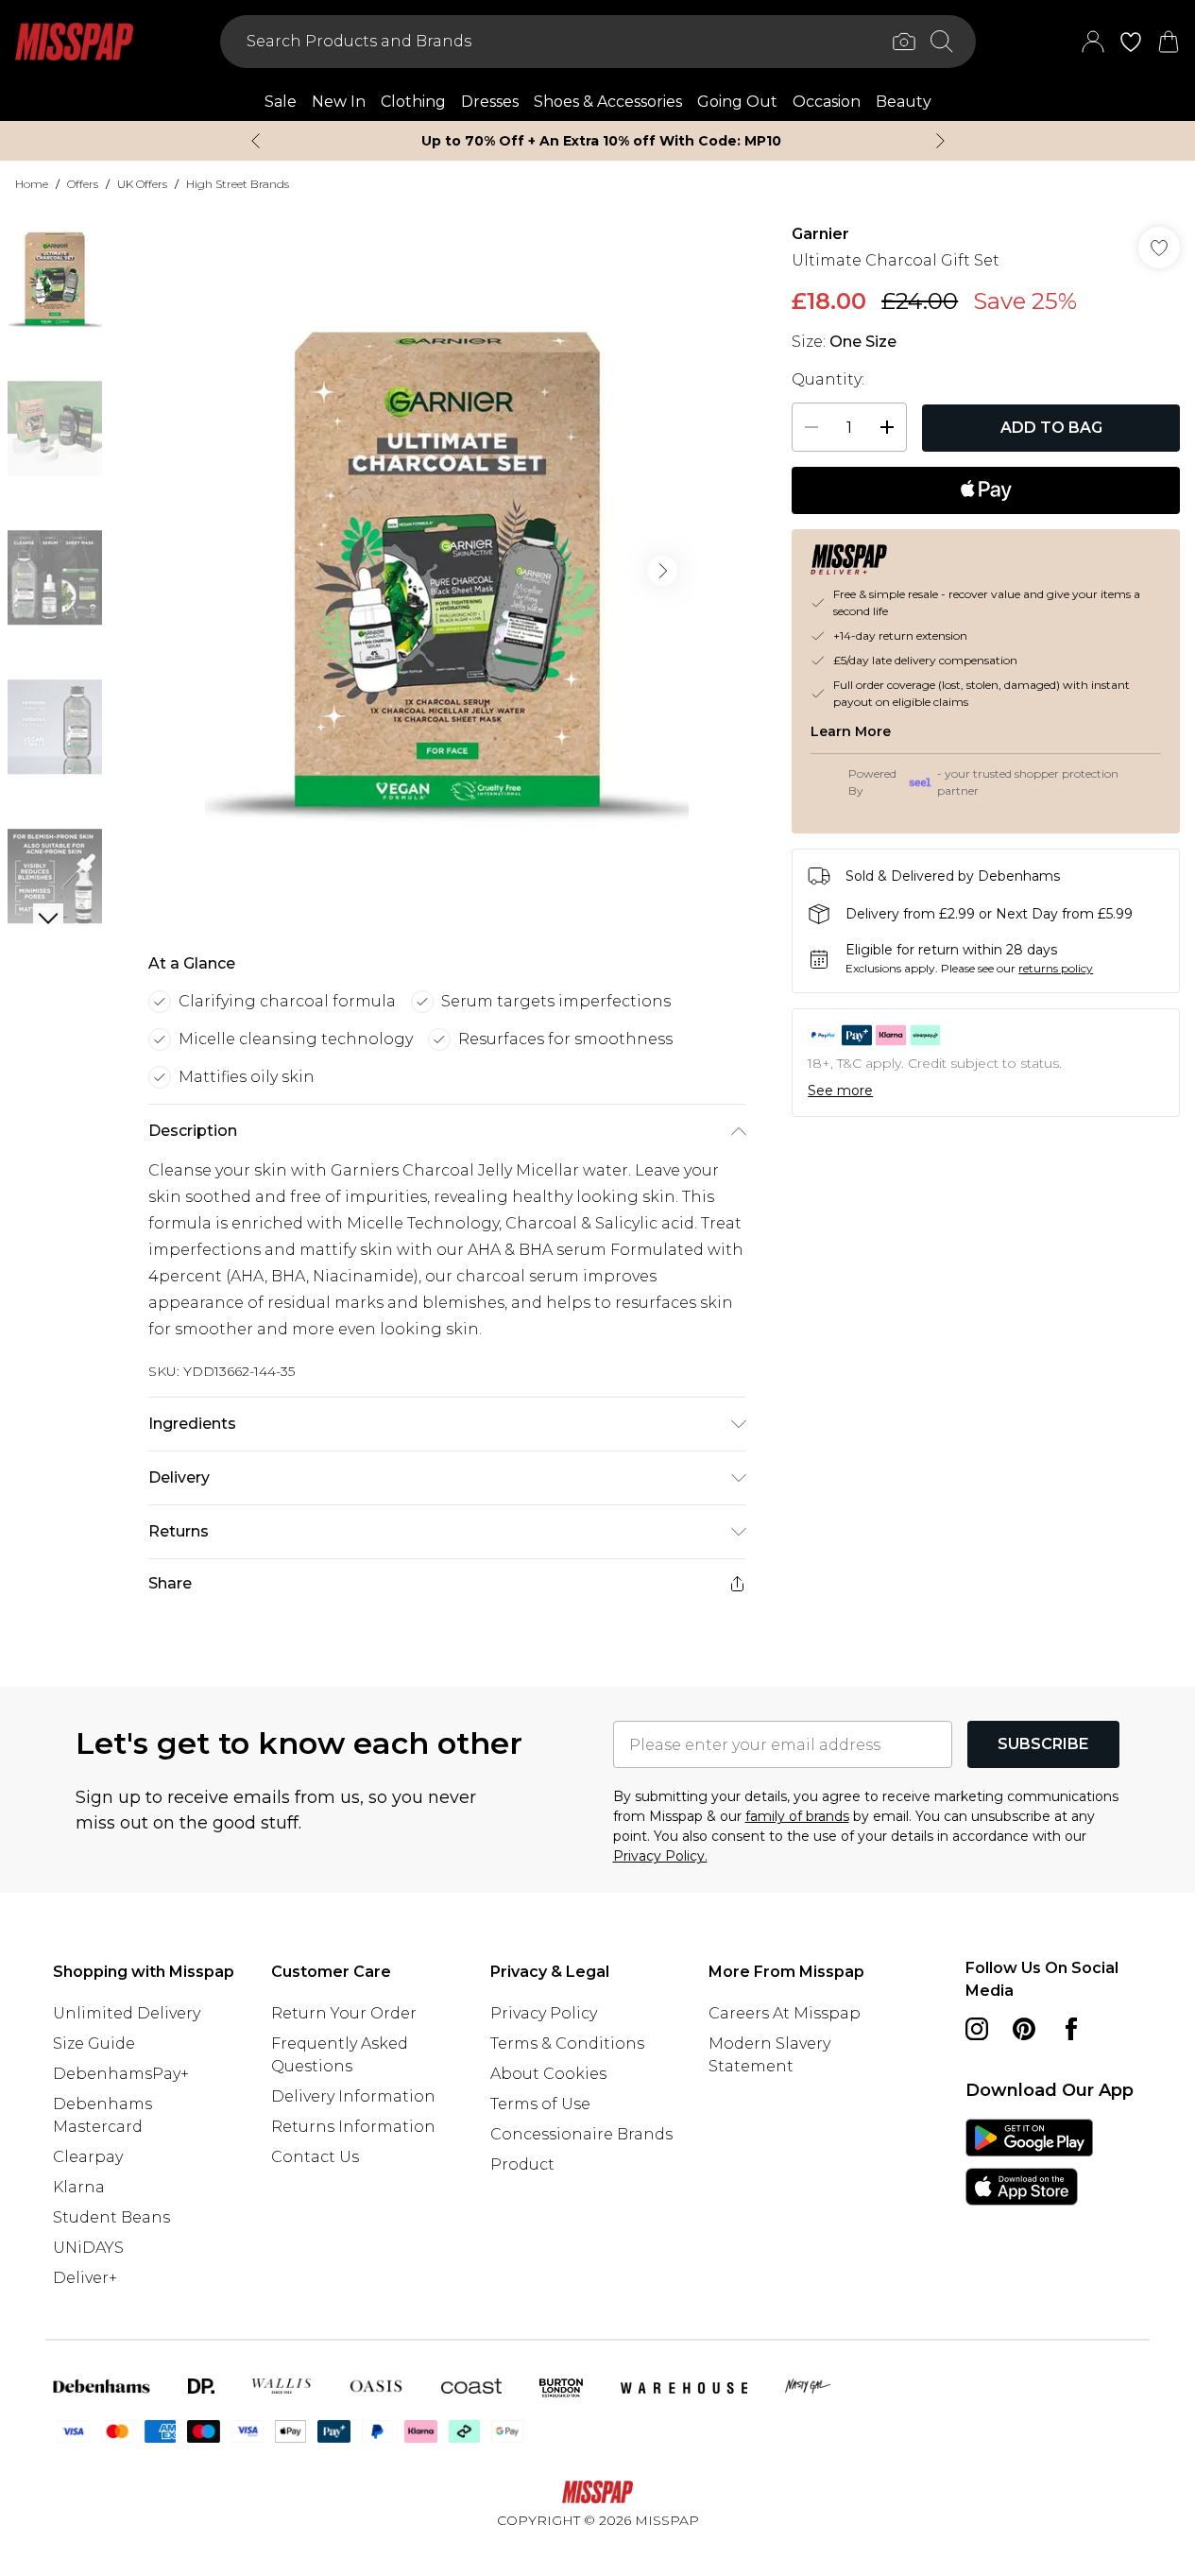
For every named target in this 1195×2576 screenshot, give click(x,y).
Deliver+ (85, 2278)
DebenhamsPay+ (121, 2074)
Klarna (79, 2187)
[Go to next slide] (662, 571)
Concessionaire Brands (581, 2134)
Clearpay (88, 2157)
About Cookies (548, 2074)
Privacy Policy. (660, 1856)
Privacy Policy (544, 2013)
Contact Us (315, 2157)
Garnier (820, 234)
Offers (83, 184)
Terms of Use (540, 2104)
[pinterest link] (1024, 2029)
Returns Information (353, 2127)
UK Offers (142, 184)
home (32, 184)
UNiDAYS (88, 2248)
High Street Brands (238, 184)
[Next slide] (940, 141)
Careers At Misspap (785, 2013)
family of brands (797, 1816)
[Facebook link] (1071, 2029)
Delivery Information (353, 2096)
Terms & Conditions (567, 2044)
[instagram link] (977, 2029)
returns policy (1056, 968)
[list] (447, 571)
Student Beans (111, 2217)
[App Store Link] (1029, 2162)
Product (522, 2164)
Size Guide (94, 2044)
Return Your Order (344, 2013)
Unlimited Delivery (127, 2013)
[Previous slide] (256, 141)
